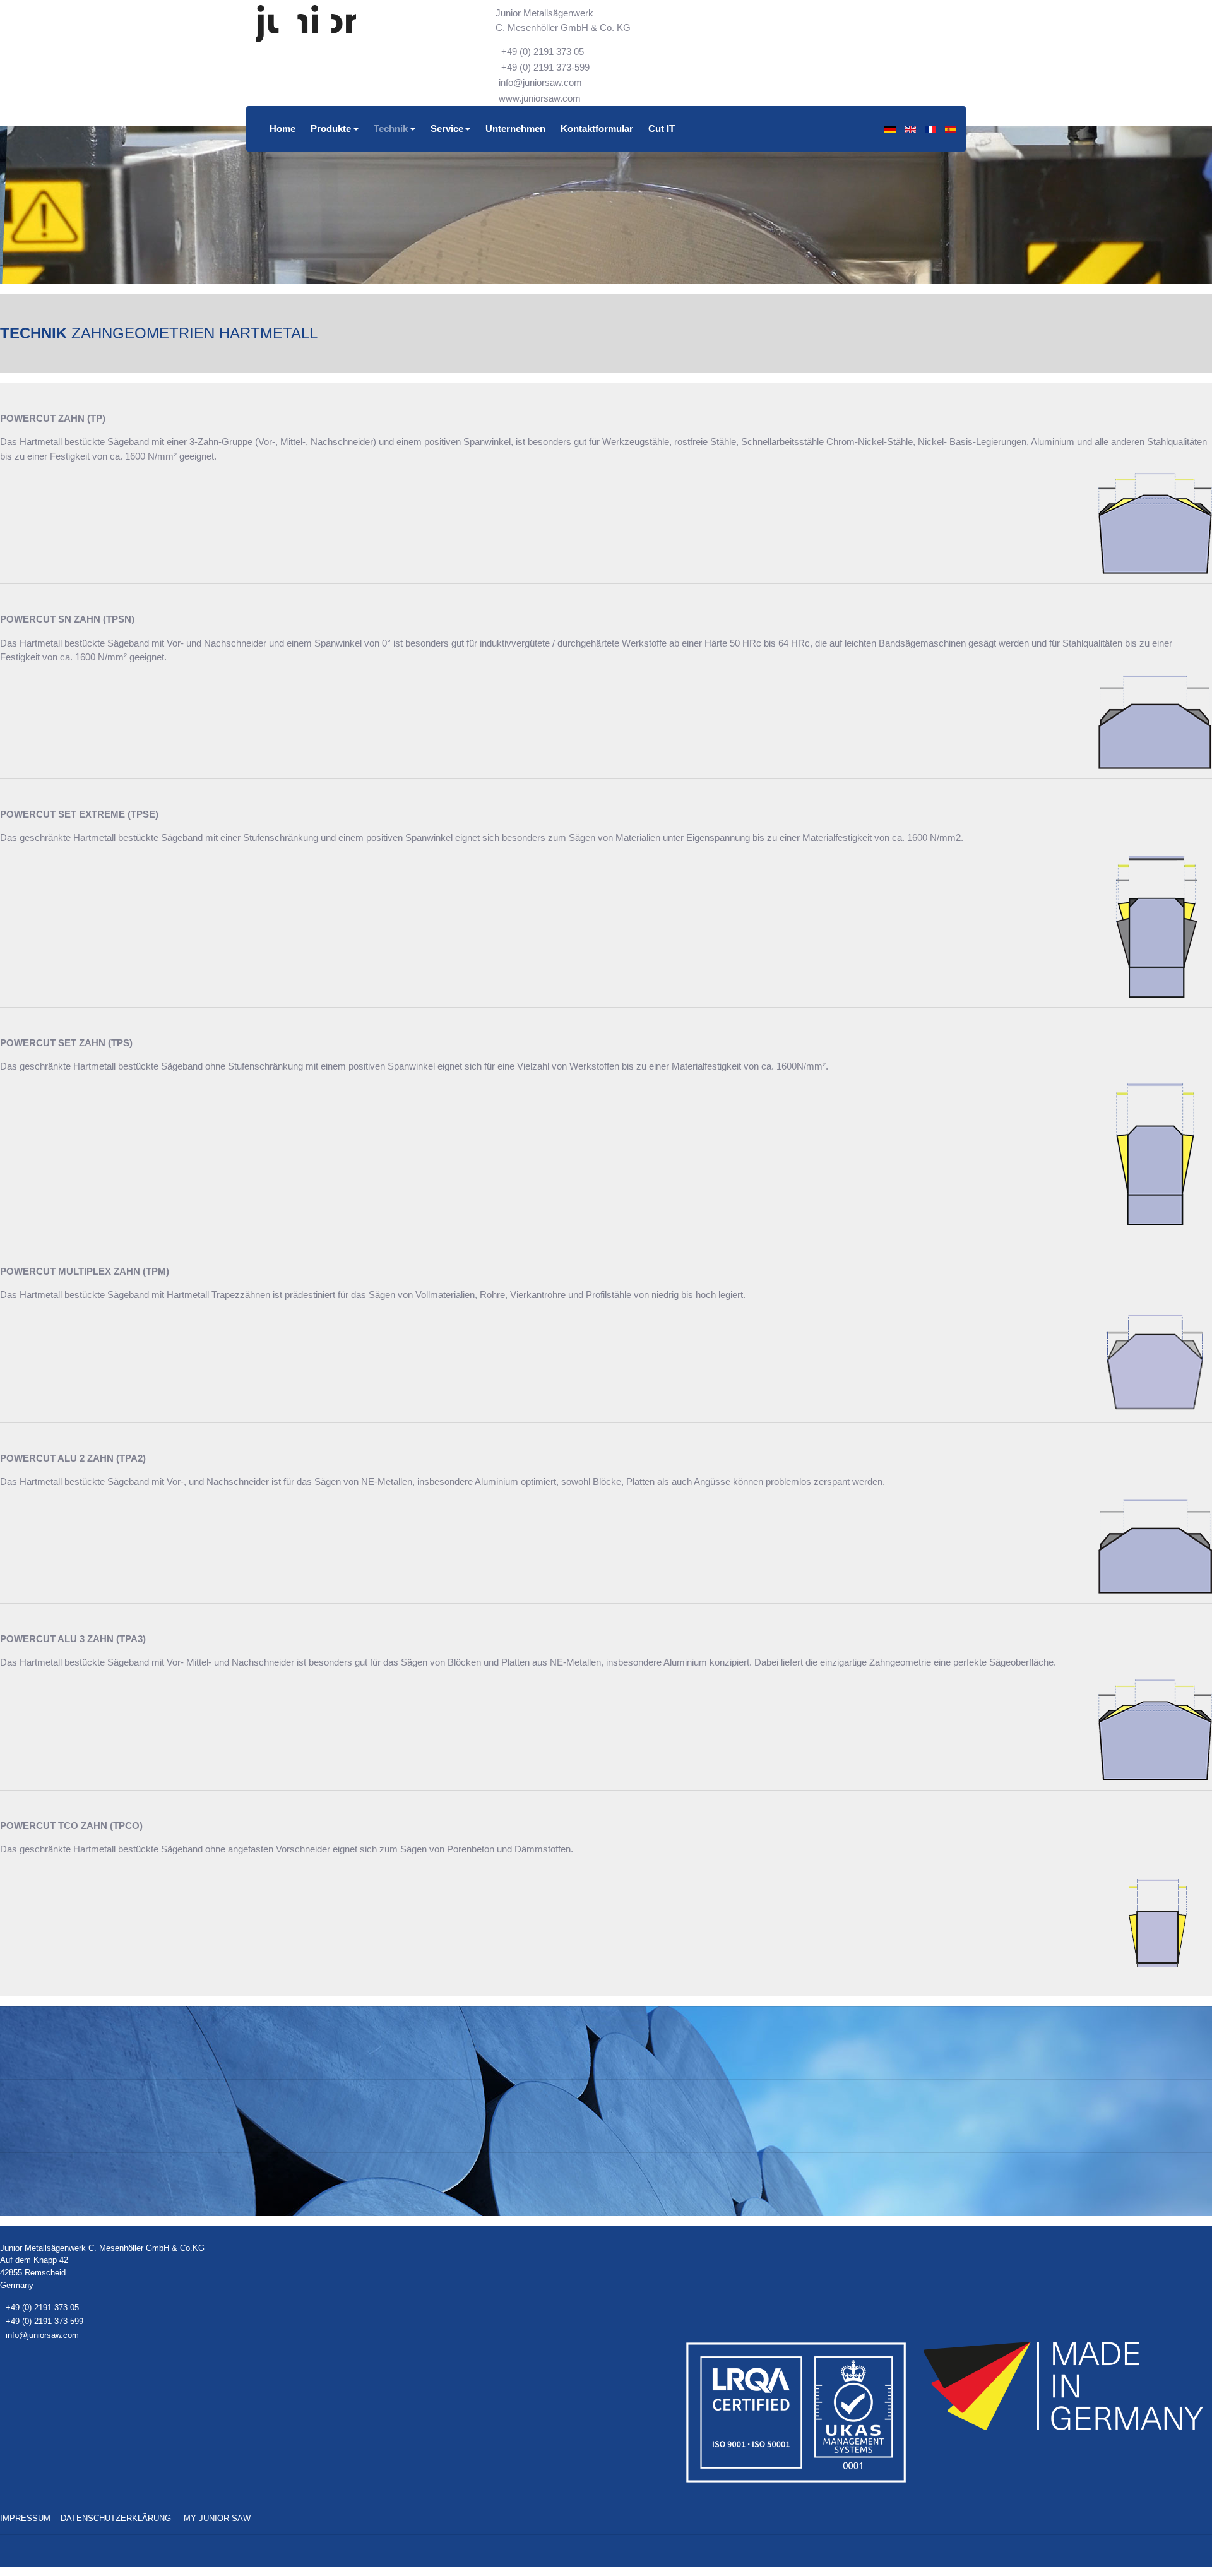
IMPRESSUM (25, 2518)
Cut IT (662, 128)
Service (447, 128)
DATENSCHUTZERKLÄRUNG (116, 2518)
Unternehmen (515, 128)
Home (282, 128)
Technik (391, 128)
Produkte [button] (331, 128)
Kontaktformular (597, 128)
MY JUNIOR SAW (217, 2518)
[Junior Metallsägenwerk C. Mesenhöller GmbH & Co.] (306, 24)
